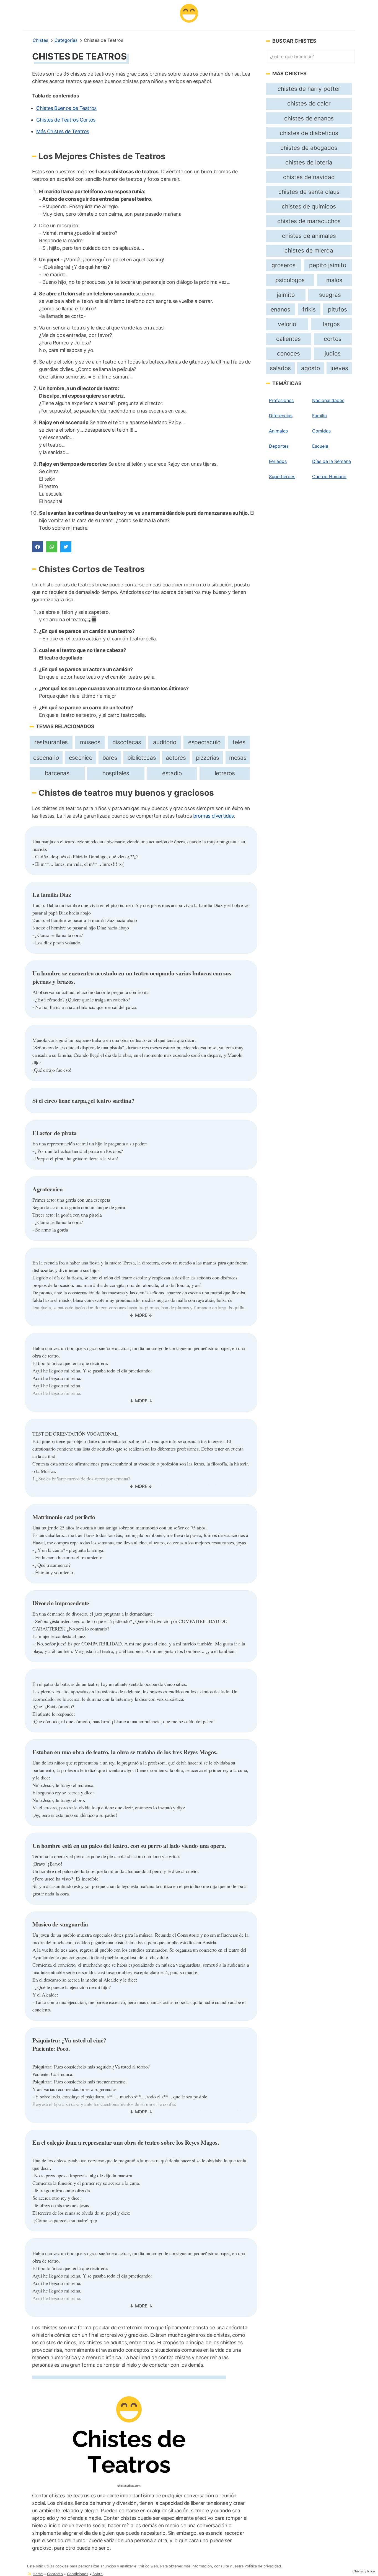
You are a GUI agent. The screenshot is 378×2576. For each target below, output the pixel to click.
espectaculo (204, 742)
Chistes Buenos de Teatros (66, 108)
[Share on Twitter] (66, 547)
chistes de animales (309, 236)
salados (280, 368)
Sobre (98, 2574)
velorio (287, 324)
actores (176, 758)
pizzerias (208, 758)
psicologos (290, 280)
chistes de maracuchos (309, 221)
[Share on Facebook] (38, 547)
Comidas (321, 431)
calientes (288, 339)
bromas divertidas (213, 816)
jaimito (286, 295)
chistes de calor (309, 103)
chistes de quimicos (309, 206)
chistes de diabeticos (309, 133)
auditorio (165, 742)
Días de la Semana (332, 461)
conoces (288, 353)
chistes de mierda (309, 250)
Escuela (320, 446)
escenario (46, 758)
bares (110, 758)
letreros (225, 773)
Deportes (279, 446)
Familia (319, 416)
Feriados (278, 461)
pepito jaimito (328, 265)
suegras (330, 295)
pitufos (337, 309)
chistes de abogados (309, 148)
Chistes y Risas (364, 2571)
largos (331, 324)
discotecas (127, 742)
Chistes (40, 40)
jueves (339, 368)
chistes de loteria (309, 162)
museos (90, 742)
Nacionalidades (328, 400)
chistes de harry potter (309, 89)
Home (38, 2574)
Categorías (66, 40)
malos (334, 280)
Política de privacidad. (263, 2566)
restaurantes (51, 742)
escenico (81, 758)
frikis (309, 309)
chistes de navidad (309, 177)
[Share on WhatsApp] (52, 547)
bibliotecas (142, 758)
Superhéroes (282, 476)
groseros (283, 265)
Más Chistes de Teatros (63, 131)
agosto (310, 368)
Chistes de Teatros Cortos (66, 120)
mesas (238, 758)
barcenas (57, 773)
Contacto (55, 2574)
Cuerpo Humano (329, 476)
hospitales (116, 773)
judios (333, 353)
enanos (280, 309)
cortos (333, 339)
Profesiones (281, 400)
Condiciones (78, 2574)
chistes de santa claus (309, 192)
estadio (172, 773)
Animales (278, 431)
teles (239, 742)
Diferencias (281, 416)
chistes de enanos (309, 118)
